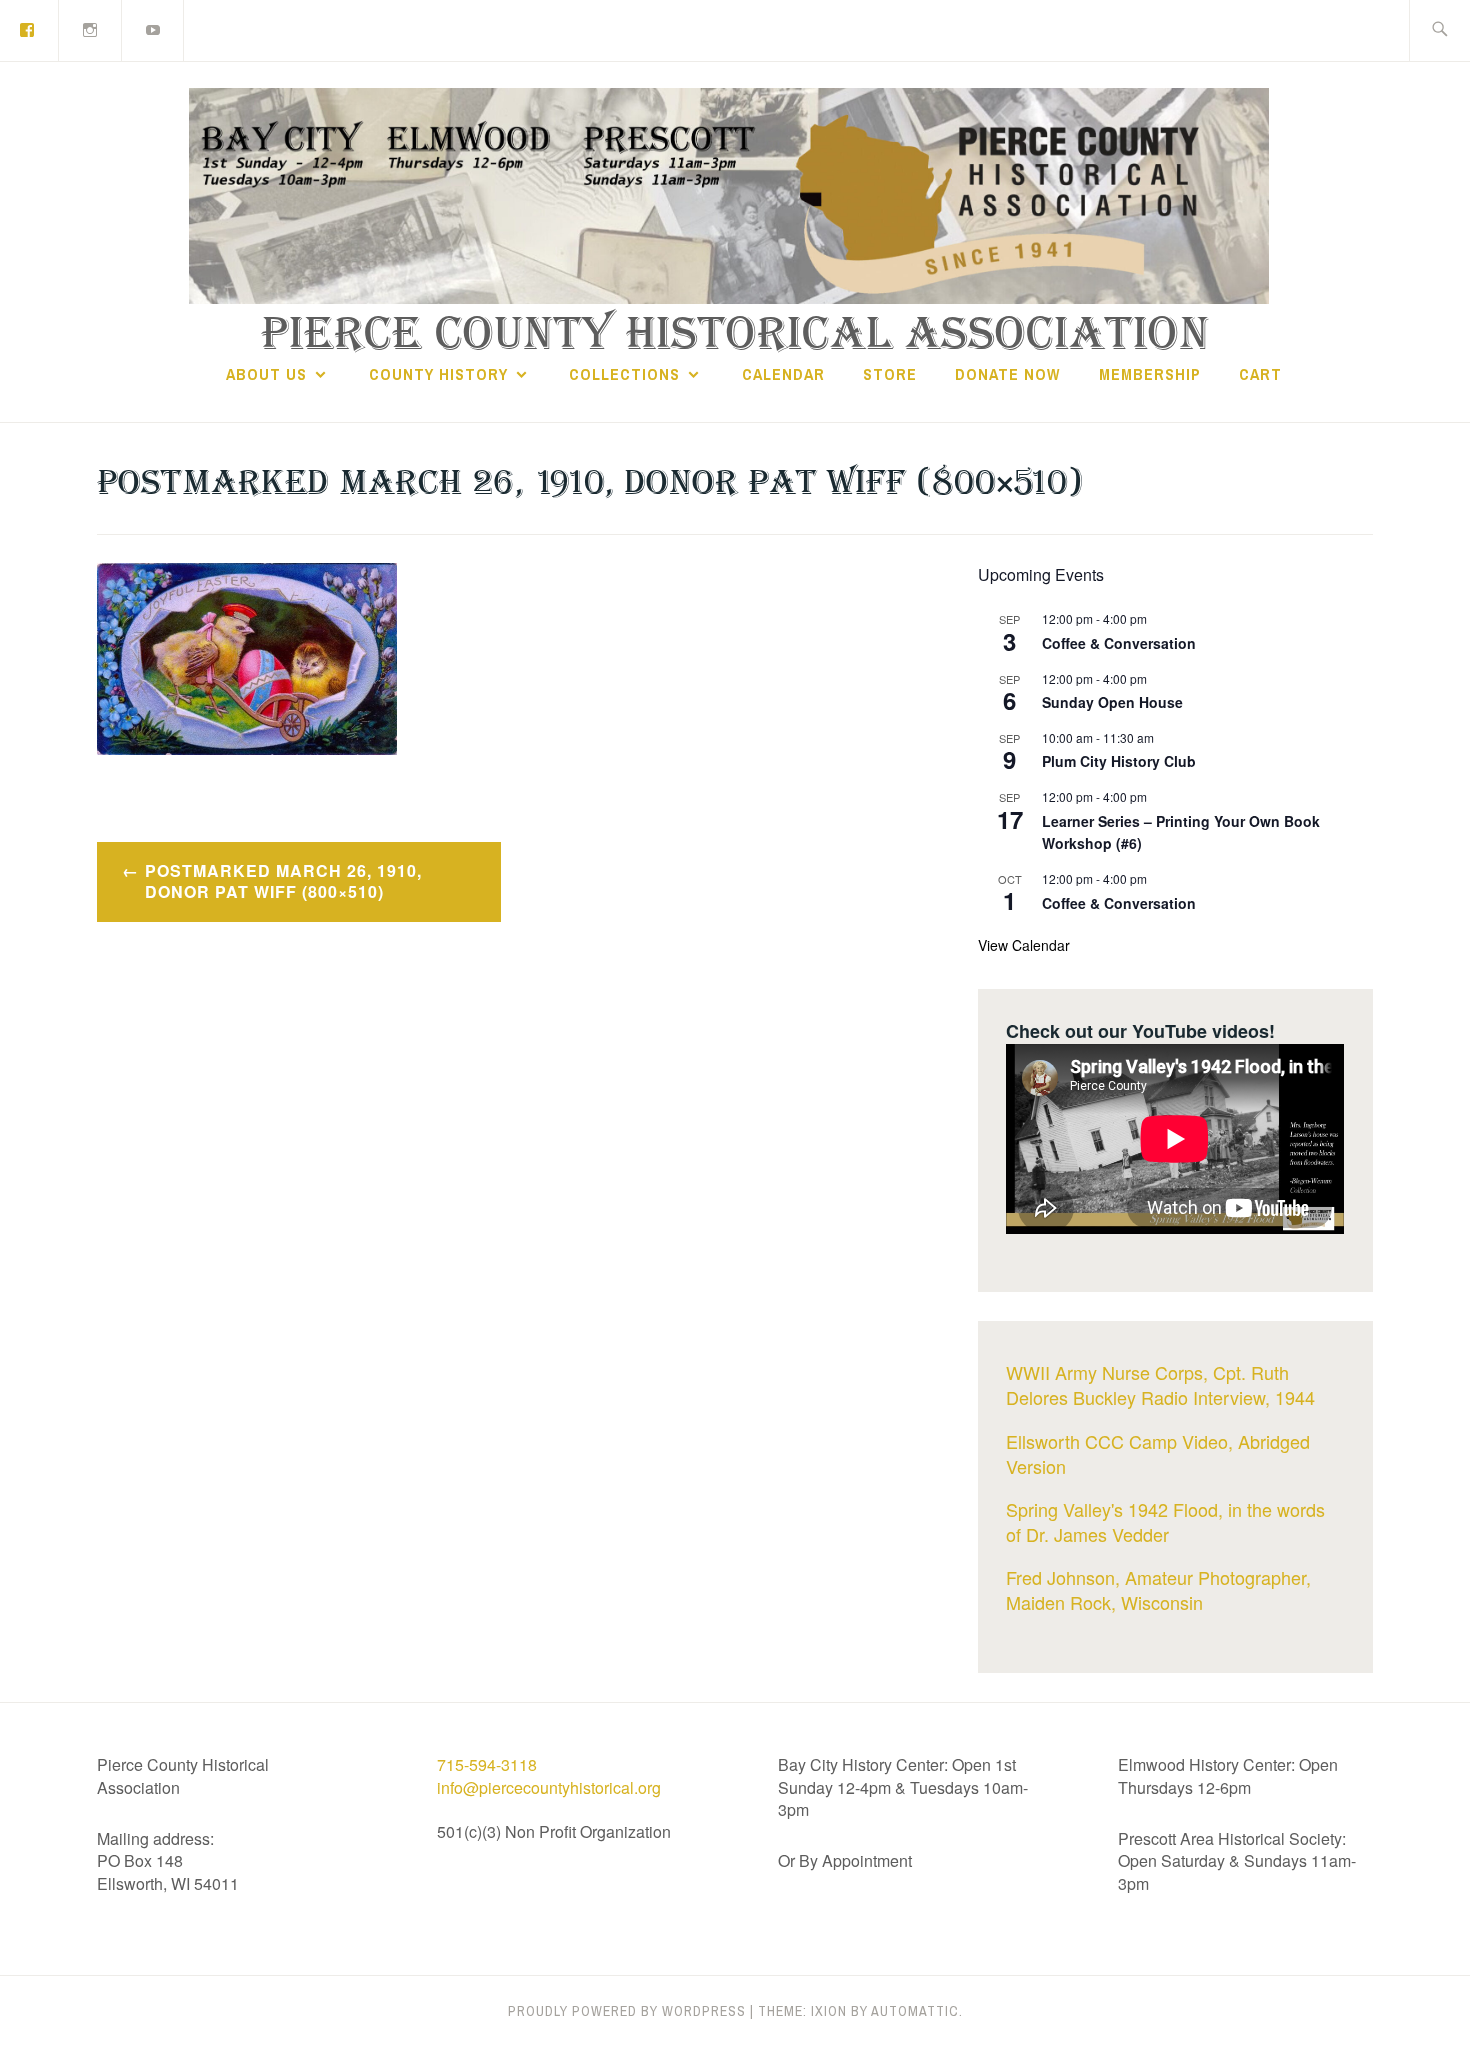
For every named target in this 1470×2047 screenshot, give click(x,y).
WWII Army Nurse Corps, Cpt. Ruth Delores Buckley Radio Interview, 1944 (1160, 1384)
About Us (266, 374)
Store (890, 374)
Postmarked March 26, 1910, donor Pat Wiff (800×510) (283, 881)
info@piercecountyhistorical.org (549, 1787)
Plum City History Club (1119, 761)
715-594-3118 (487, 1764)
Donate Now (1007, 374)
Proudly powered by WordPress (627, 2011)
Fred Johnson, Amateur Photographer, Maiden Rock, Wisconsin (1158, 1589)
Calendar (783, 374)
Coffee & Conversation (1119, 643)
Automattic (915, 2011)
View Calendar (1024, 945)
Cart (1260, 374)
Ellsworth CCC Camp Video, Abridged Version (1158, 1453)
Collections (624, 374)
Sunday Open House (1112, 702)
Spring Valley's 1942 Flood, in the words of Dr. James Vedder (1165, 1521)
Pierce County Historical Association (735, 335)
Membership (1150, 374)
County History (438, 374)
